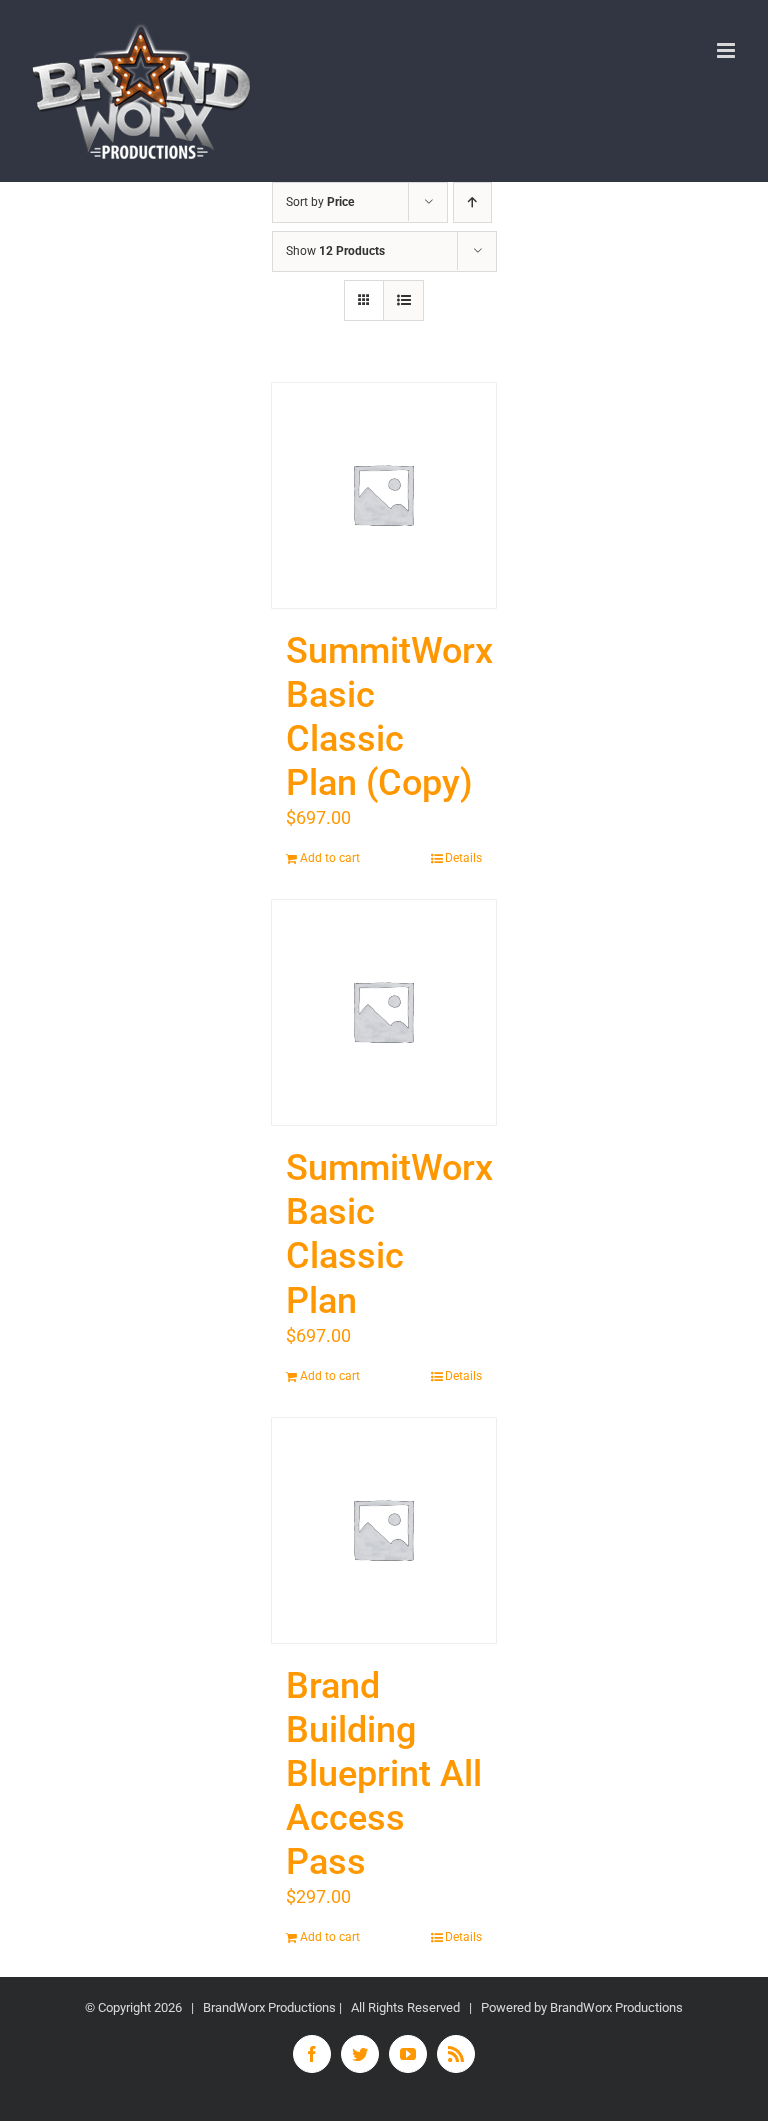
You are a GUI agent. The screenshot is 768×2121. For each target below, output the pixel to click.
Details (463, 858)
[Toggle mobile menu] (727, 50)
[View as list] (403, 300)
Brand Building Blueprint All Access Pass (384, 1774)
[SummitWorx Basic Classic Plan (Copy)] (384, 495)
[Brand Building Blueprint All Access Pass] (384, 1530)
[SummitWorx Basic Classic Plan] (384, 1012)
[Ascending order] (472, 202)
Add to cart (330, 858)
